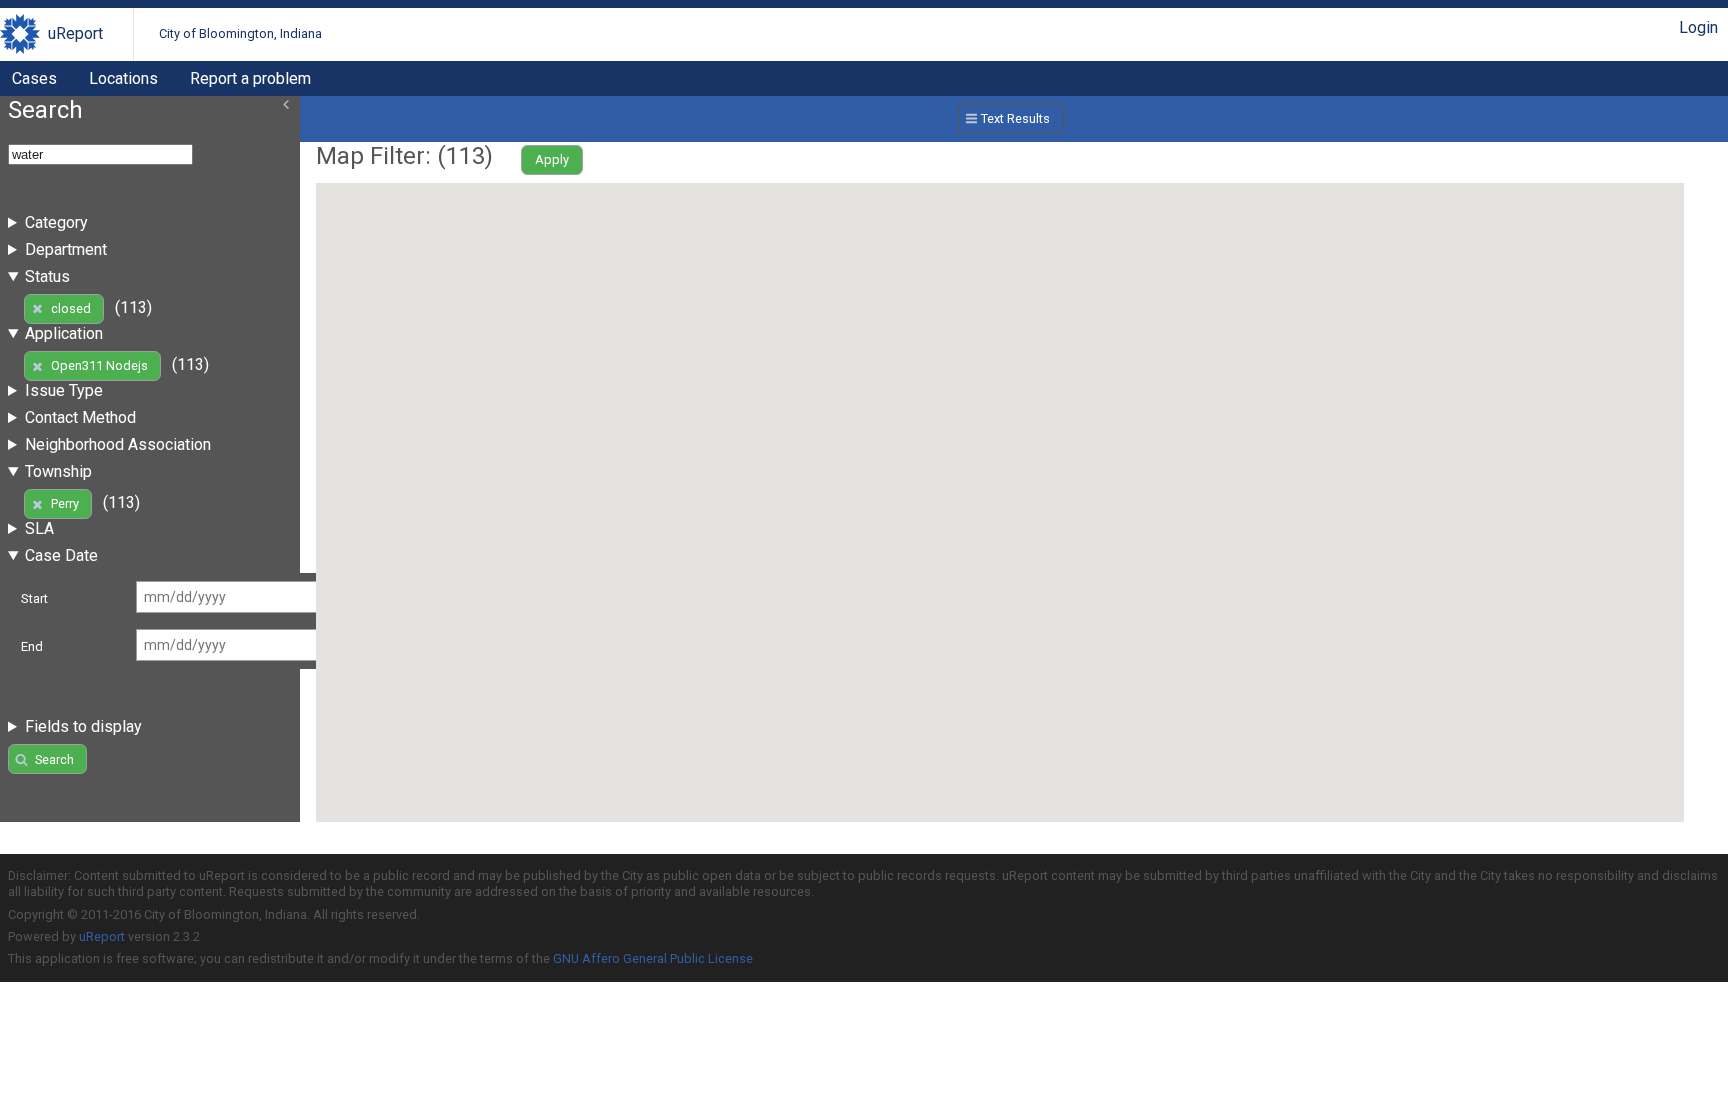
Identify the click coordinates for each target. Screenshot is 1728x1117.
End (32, 646)
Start (34, 598)
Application (64, 333)
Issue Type (64, 390)
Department (66, 249)
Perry (65, 503)
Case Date (61, 555)
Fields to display (83, 726)
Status (47, 276)
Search (54, 759)
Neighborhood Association (118, 444)
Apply (552, 159)
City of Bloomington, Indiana (240, 33)
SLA (39, 528)
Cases (34, 78)
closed (71, 308)
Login (1698, 27)
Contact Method (80, 417)
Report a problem (250, 78)
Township (58, 471)
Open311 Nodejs (99, 365)
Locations (123, 78)
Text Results (1015, 118)
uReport (75, 33)
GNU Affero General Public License (653, 958)
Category (56, 222)
